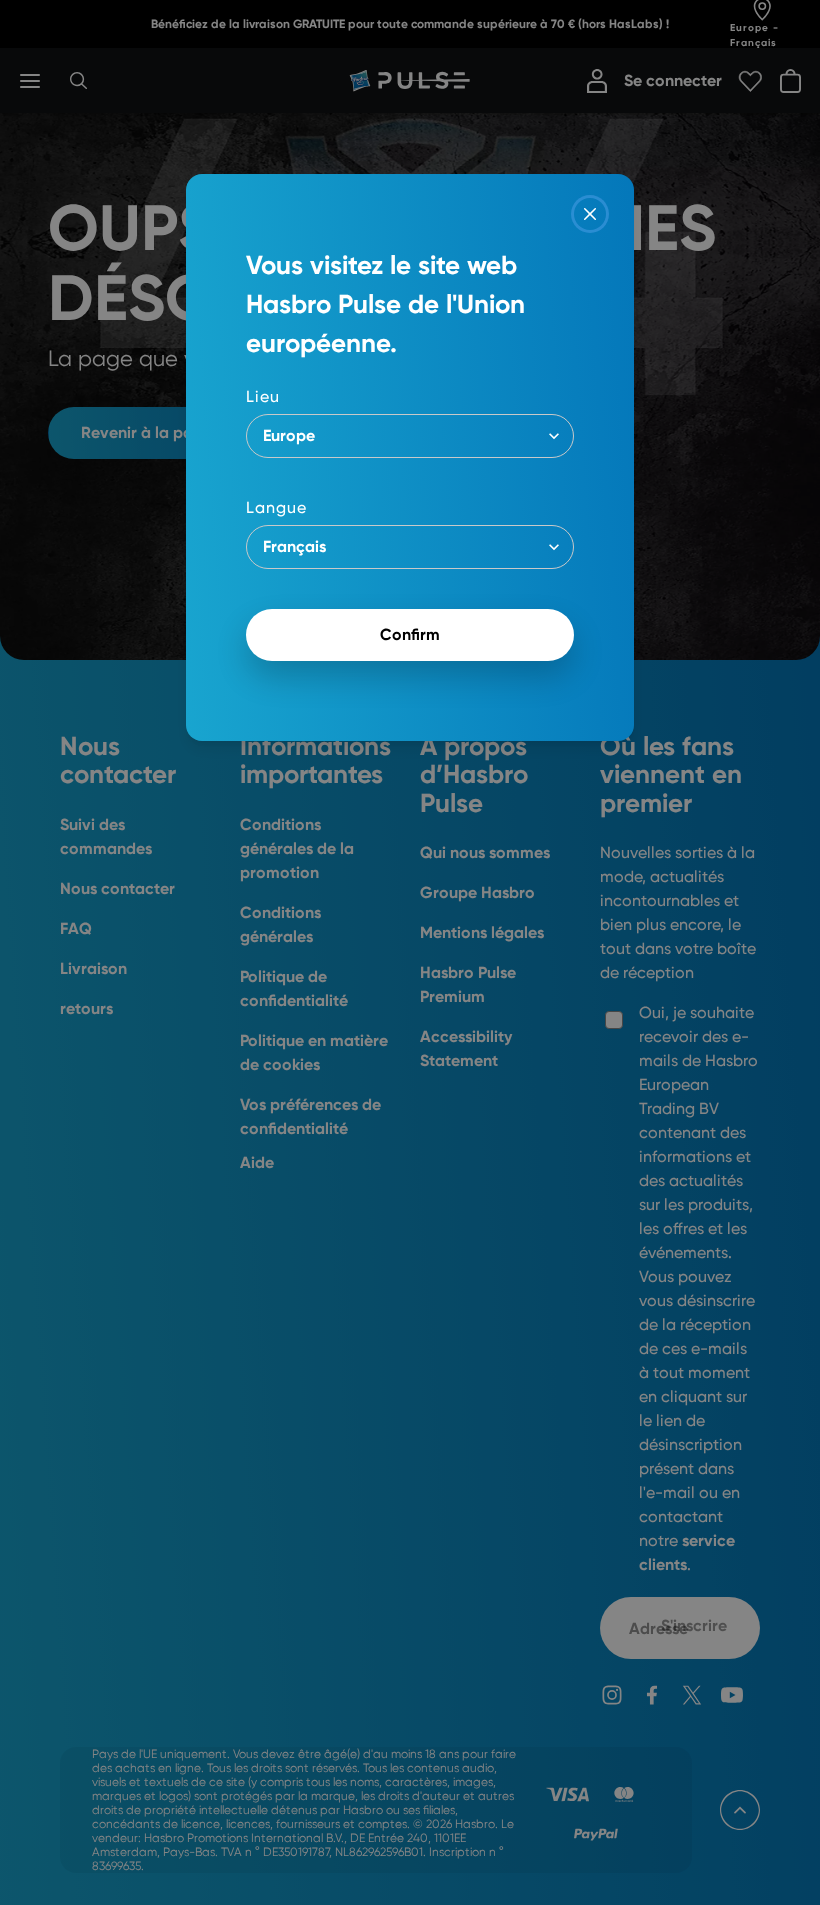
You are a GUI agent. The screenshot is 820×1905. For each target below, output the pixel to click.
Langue (276, 507)
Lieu (263, 396)
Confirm (410, 634)
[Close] (590, 214)
